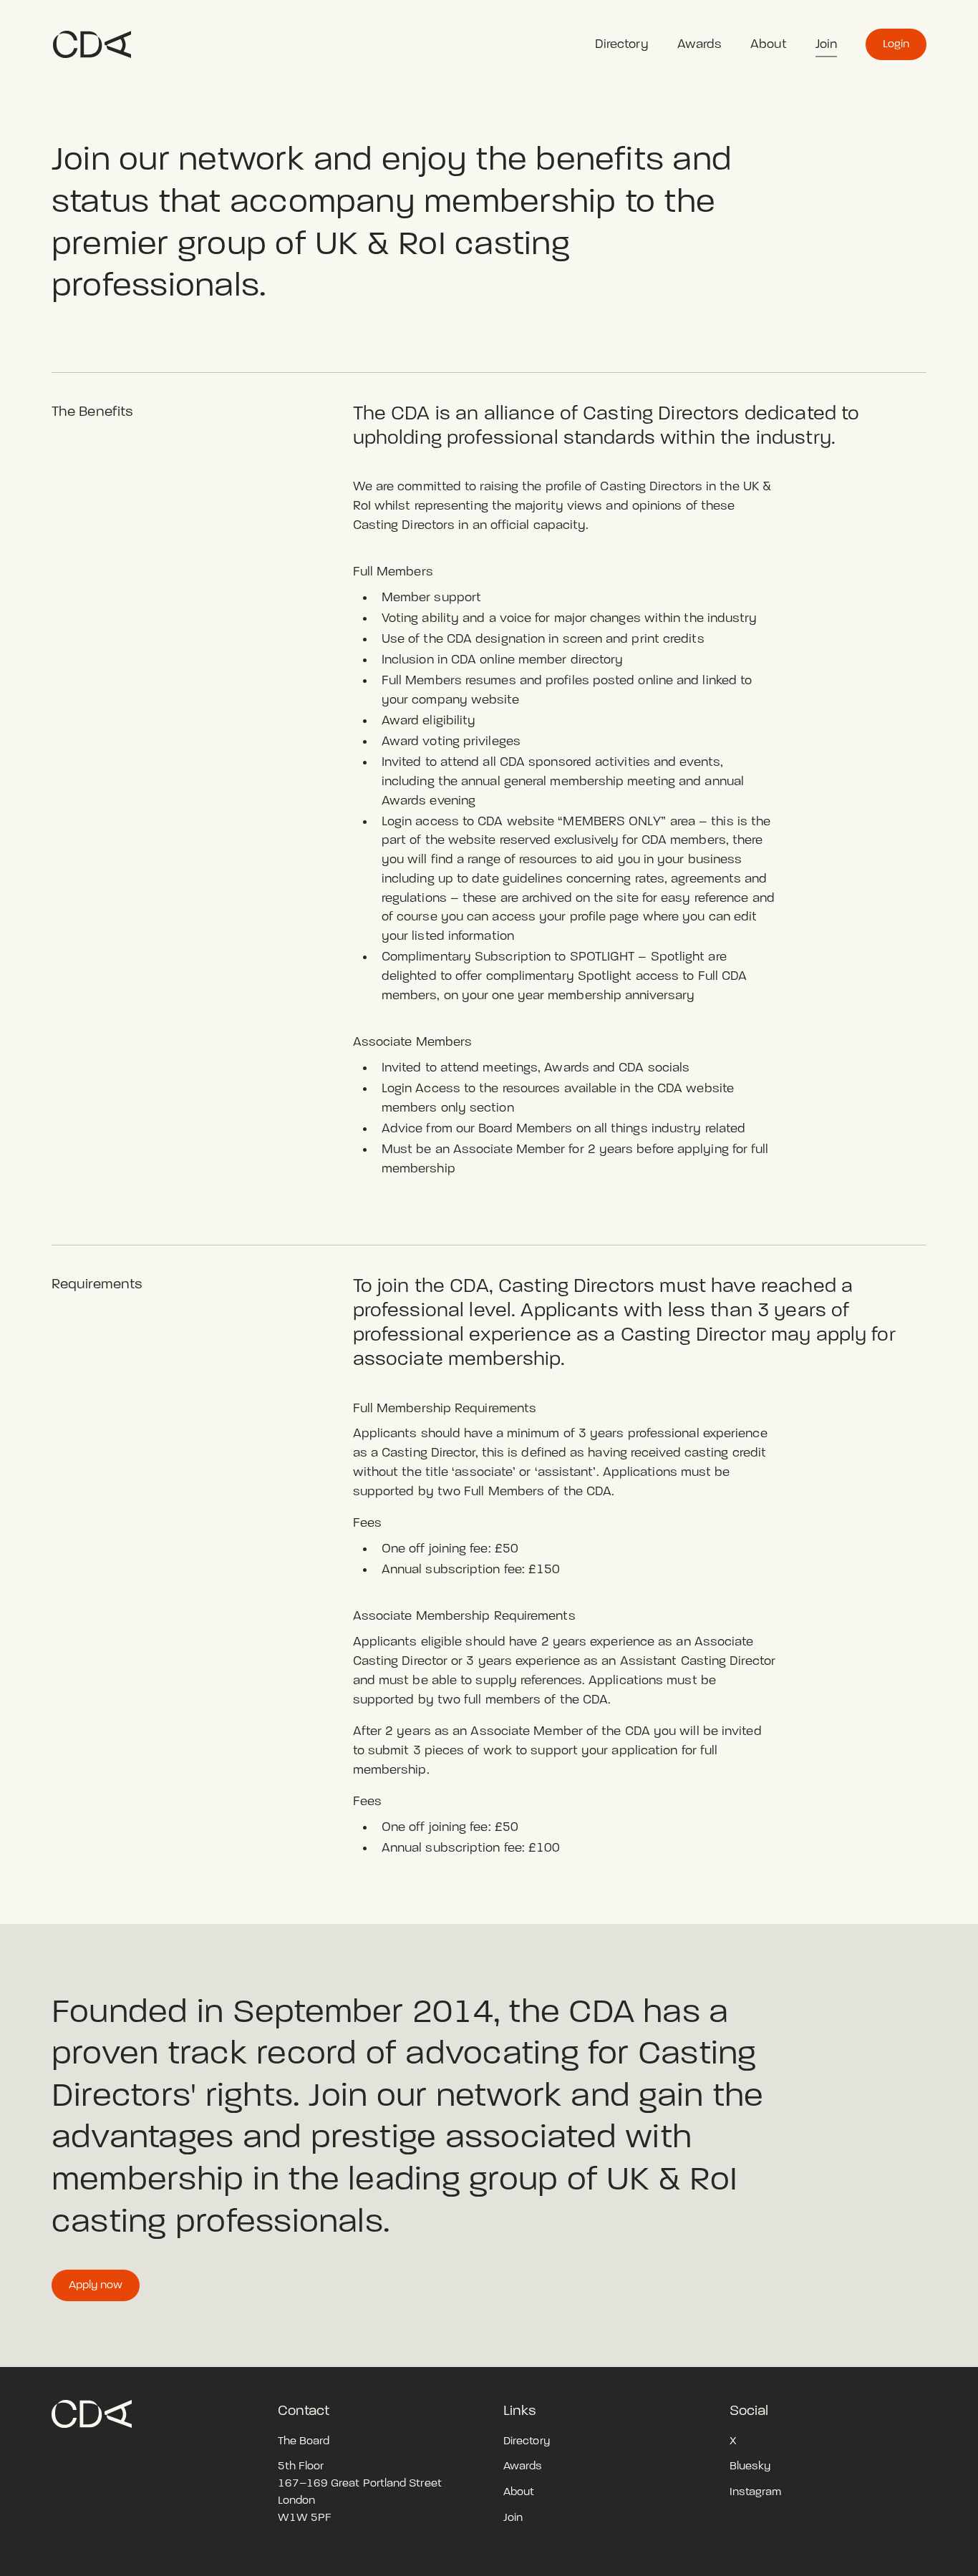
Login (896, 44)
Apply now (96, 2285)
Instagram (756, 2492)
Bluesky (750, 2466)
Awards (700, 44)
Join (826, 44)
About (768, 44)
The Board (304, 2441)
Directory (622, 44)
